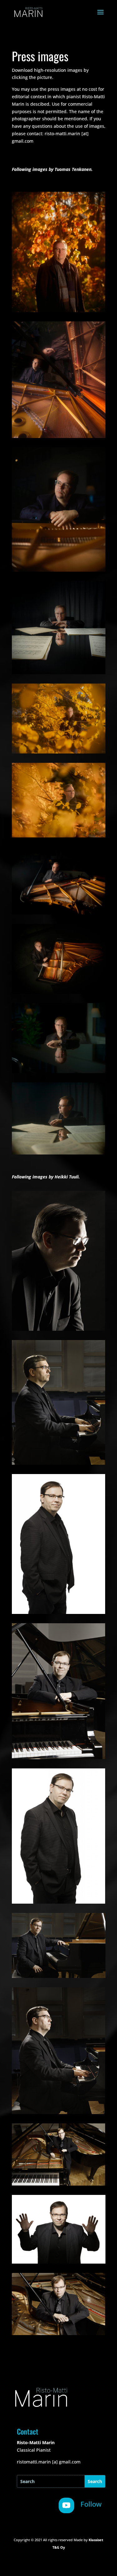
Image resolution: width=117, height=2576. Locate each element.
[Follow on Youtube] (66, 2505)
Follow (91, 2504)
